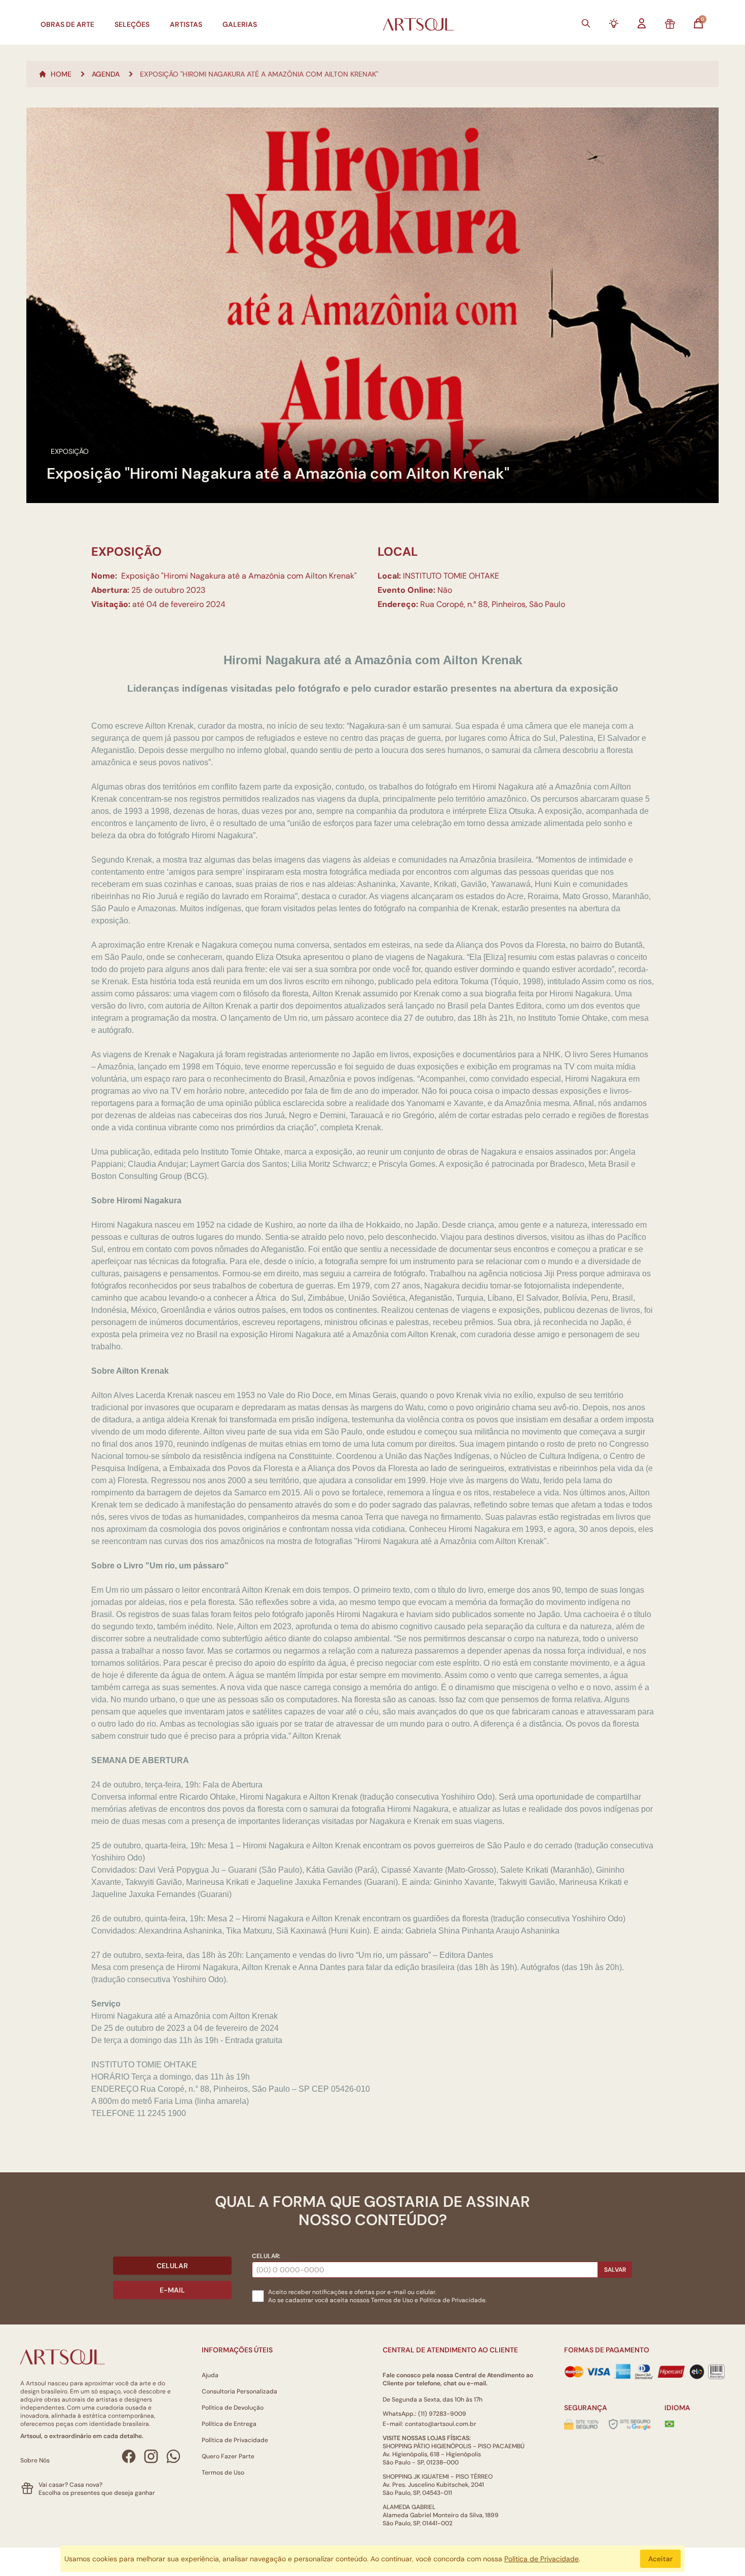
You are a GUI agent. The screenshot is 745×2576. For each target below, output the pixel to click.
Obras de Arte (67, 24)
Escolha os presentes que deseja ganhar (97, 2493)
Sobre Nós (35, 2460)
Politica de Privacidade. (453, 2300)
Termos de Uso (392, 2300)
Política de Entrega (229, 2424)
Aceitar (660, 2559)
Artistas (186, 24)
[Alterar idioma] (669, 2424)
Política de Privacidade (235, 2440)
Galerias (240, 24)
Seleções (132, 24)
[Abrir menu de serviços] (614, 23)
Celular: (266, 2256)
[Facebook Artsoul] (129, 2456)
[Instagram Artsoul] (151, 2456)
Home (61, 74)
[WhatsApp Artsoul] (173, 2456)
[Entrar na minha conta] (642, 23)
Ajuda (210, 2375)
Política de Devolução (233, 2408)
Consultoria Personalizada (239, 2391)
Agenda (106, 74)
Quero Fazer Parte (228, 2456)
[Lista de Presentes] (670, 24)
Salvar (615, 2270)
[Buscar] (586, 23)
